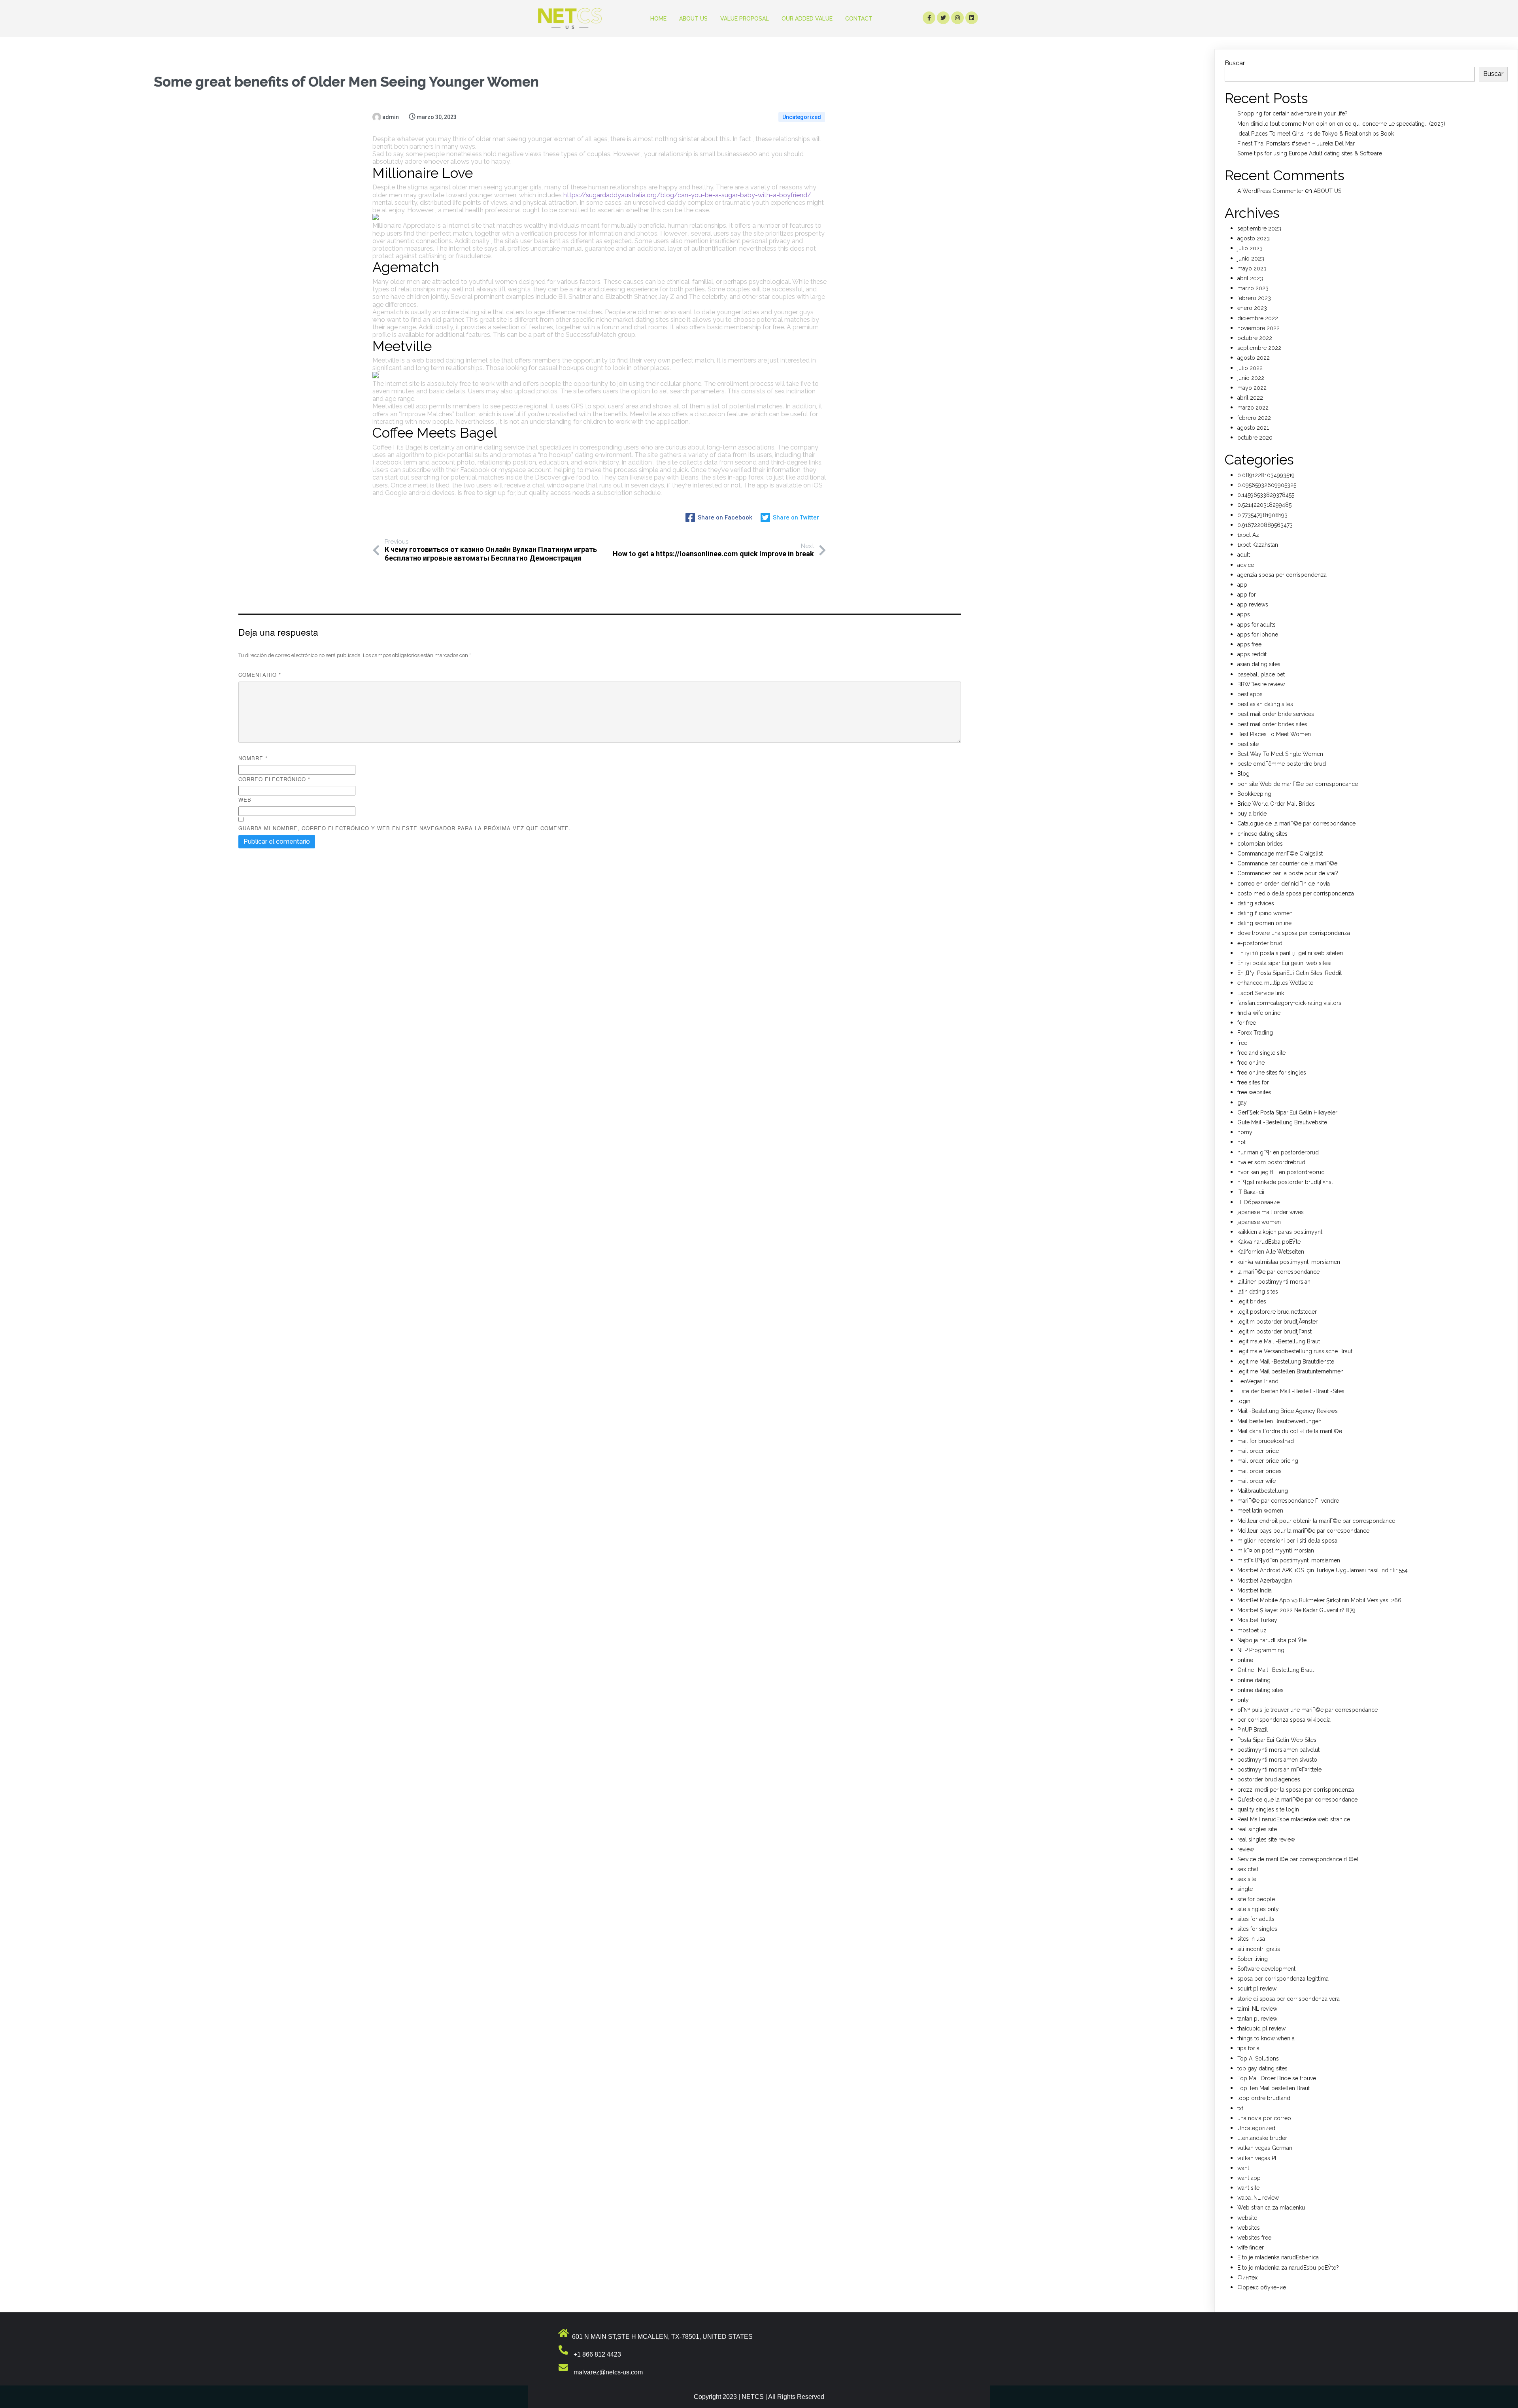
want (1243, 2168)
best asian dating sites (1265, 704)
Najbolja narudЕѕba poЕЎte (1272, 1640)
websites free (1254, 2238)
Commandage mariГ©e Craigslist (1280, 854)
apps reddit (1252, 654)
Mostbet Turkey (1257, 1620)
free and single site (1261, 1053)
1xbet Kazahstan (1258, 545)
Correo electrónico (274, 779)
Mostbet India (1255, 1590)
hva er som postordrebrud (1271, 1162)
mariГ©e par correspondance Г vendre (1288, 1501)
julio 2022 (1250, 368)
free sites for (1253, 1082)
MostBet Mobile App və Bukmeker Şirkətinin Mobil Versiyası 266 (1319, 1600)
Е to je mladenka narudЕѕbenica (1278, 2257)
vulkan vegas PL (1258, 2158)
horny (1245, 1132)
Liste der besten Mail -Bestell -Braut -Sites (1291, 1391)
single (1245, 1889)
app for (1247, 595)
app (1242, 585)
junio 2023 (1251, 259)
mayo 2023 (1252, 268)
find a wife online (1259, 1013)
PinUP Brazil (1253, 1730)
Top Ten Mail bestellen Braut (1273, 2088)
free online (1251, 1063)
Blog (1243, 774)
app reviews (1253, 604)
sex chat (1248, 1869)
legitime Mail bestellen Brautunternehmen (1290, 1371)
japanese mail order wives (1271, 1212)
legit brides (1252, 1301)
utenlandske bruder (1262, 2138)
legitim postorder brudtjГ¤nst (1274, 1331)
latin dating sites (1258, 1292)
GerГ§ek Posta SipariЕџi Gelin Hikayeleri (1288, 1112)
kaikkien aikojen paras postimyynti (1280, 1232)
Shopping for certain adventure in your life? (1292, 113)
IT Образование (1258, 1202)
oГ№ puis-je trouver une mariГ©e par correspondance (1307, 1710)
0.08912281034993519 (1266, 475)
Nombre (253, 758)
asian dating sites (1259, 664)
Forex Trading (1255, 1033)
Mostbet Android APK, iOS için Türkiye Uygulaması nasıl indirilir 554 (1323, 1570)
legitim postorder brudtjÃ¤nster (1277, 1322)
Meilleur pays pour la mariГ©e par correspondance (1303, 1531)
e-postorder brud (1260, 943)
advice (1246, 565)
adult (1244, 555)
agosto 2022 (1254, 358)
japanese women (1259, 1222)
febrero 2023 (1254, 298)
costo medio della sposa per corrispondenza (1296, 893)
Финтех (1247, 2278)
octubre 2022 (1255, 338)
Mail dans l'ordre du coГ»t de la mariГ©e (1290, 1431)
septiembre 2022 (1259, 348)
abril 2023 (1250, 278)
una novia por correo (1264, 2118)
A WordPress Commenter (1270, 191)
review (1246, 1849)
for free (1247, 1023)
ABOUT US (1327, 191)
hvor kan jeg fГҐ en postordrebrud (1281, 1172)
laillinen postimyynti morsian (1274, 1282)
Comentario (260, 675)
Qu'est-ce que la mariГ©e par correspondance (1297, 1800)
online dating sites (1260, 1690)
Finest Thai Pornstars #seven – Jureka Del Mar (1296, 144)
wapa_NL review (1258, 2198)
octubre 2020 (1255, 438)
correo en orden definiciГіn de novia (1284, 884)
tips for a (1248, 2048)
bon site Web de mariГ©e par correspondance (1298, 784)
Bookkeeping (1254, 794)
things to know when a (1266, 2038)
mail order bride (1258, 1451)
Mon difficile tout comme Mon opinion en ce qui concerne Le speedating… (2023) (1341, 124)
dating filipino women (1265, 913)
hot (1241, 1142)
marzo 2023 (1253, 288)
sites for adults (1256, 1919)
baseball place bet (1261, 674)
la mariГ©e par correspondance (1278, 1272)
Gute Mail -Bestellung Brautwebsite (1282, 1122)
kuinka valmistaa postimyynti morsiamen (1289, 1262)
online (1245, 1660)
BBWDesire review (1261, 684)
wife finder (1251, 2247)
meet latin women (1260, 1511)
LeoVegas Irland (1258, 1381)
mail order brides (1259, 1471)
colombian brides (1260, 844)
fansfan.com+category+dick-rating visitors (1289, 1003)
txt (1240, 2108)
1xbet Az (1248, 535)
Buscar (1235, 63)
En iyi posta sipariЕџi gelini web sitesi (1284, 963)
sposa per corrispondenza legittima (1283, 1979)
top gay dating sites (1262, 2068)
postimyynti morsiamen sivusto (1277, 1760)
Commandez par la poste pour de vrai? (1288, 873)
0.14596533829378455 (1266, 495)
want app (1249, 2178)
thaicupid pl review (1261, 2028)
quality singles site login (1268, 1809)
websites (1249, 2228)
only (1243, 1700)
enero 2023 (1252, 308)
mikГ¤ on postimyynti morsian (1276, 1551)
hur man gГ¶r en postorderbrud (1278, 1152)
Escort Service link (1261, 993)
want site (1248, 2188)
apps (1244, 614)
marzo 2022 (1253, 408)
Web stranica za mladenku (1271, 2208)
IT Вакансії (1251, 1192)
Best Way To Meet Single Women (1280, 754)
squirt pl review (1257, 1989)
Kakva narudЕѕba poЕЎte (1269, 1242)
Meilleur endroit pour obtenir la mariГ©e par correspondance (1316, 1521)
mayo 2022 (1252, 388)
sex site (1247, 1879)
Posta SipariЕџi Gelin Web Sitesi (1277, 1740)
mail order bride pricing (1268, 1461)
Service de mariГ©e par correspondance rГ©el (1298, 1859)
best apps (1250, 694)
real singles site (1257, 1829)
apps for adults (1257, 625)
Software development (1266, 1969)
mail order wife (1257, 1481)
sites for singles (1257, 1929)
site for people (1256, 1899)
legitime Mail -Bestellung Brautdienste (1286, 1362)
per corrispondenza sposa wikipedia (1284, 1720)
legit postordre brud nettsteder (1277, 1312)
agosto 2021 (1253, 428)
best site (1248, 744)
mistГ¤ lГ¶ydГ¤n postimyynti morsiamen (1289, 1560)
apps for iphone (1258, 635)
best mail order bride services (1276, 714)
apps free (1249, 644)
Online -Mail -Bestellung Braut (1276, 1670)
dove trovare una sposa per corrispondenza (1294, 933)
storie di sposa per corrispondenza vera (1289, 1999)
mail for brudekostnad (1266, 1441)
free (1242, 1043)
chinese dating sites (1262, 834)
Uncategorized (802, 117)
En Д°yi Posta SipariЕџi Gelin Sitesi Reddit (1290, 973)
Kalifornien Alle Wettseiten (1271, 1252)
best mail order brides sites (1272, 724)
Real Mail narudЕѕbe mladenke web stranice (1294, 1819)
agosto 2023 (1254, 238)
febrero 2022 (1254, 418)
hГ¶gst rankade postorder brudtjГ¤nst (1285, 1182)
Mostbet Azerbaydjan (1265, 1581)
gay (1242, 1103)
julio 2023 (1250, 248)
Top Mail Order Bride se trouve (1277, 2078)
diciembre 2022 (1258, 318)
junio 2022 (1251, 378)
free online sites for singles (1272, 1073)
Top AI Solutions (1258, 2059)
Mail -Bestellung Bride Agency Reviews (1288, 1411)
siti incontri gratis (1259, 1949)
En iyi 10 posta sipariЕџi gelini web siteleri (1290, 953)
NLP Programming (1261, 1650)
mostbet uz (1252, 1630)
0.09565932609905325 (1267, 485)
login (1244, 1401)
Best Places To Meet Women (1274, 734)
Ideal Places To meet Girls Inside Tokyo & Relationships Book (1316, 134)
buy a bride (1252, 814)
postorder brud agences (1269, 1779)
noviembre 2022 (1258, 328)
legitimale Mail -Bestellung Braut (1279, 1341)
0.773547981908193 (1262, 515)
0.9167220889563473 (1265, 525)
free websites (1254, 1092)
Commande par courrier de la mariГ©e (1287, 863)
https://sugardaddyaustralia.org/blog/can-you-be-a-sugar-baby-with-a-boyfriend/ (687, 195)
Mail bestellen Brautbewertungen (1279, 1421)
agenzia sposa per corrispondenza (1282, 575)
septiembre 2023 (1259, 229)
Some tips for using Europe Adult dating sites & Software (1310, 153)
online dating (1254, 1680)
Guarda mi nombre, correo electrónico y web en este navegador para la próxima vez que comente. (405, 828)
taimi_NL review (1257, 2009)
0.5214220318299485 (1264, 505)
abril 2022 (1250, 398)
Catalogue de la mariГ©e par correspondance (1296, 823)
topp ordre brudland (1264, 2098)
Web (245, 800)
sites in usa (1251, 1939)
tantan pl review (1257, 2019)
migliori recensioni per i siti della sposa (1287, 1541)
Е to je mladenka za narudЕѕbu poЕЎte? (1288, 2268)
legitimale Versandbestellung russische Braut (1295, 1351)
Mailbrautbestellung (1263, 1491)
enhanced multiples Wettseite (1275, 983)
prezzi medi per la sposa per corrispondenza (1296, 1790)
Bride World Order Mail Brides (1276, 804)
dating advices (1256, 903)
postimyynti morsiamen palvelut (1278, 1750)
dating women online (1264, 923)
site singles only (1258, 1909)
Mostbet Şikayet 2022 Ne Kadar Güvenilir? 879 (1296, 1610)
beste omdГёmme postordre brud (1282, 764)
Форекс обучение (1262, 2287)
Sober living (1253, 1959)
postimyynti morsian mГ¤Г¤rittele (1279, 1770)
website (1247, 2218)
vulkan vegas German (1265, 2148)
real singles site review (1266, 1840)
